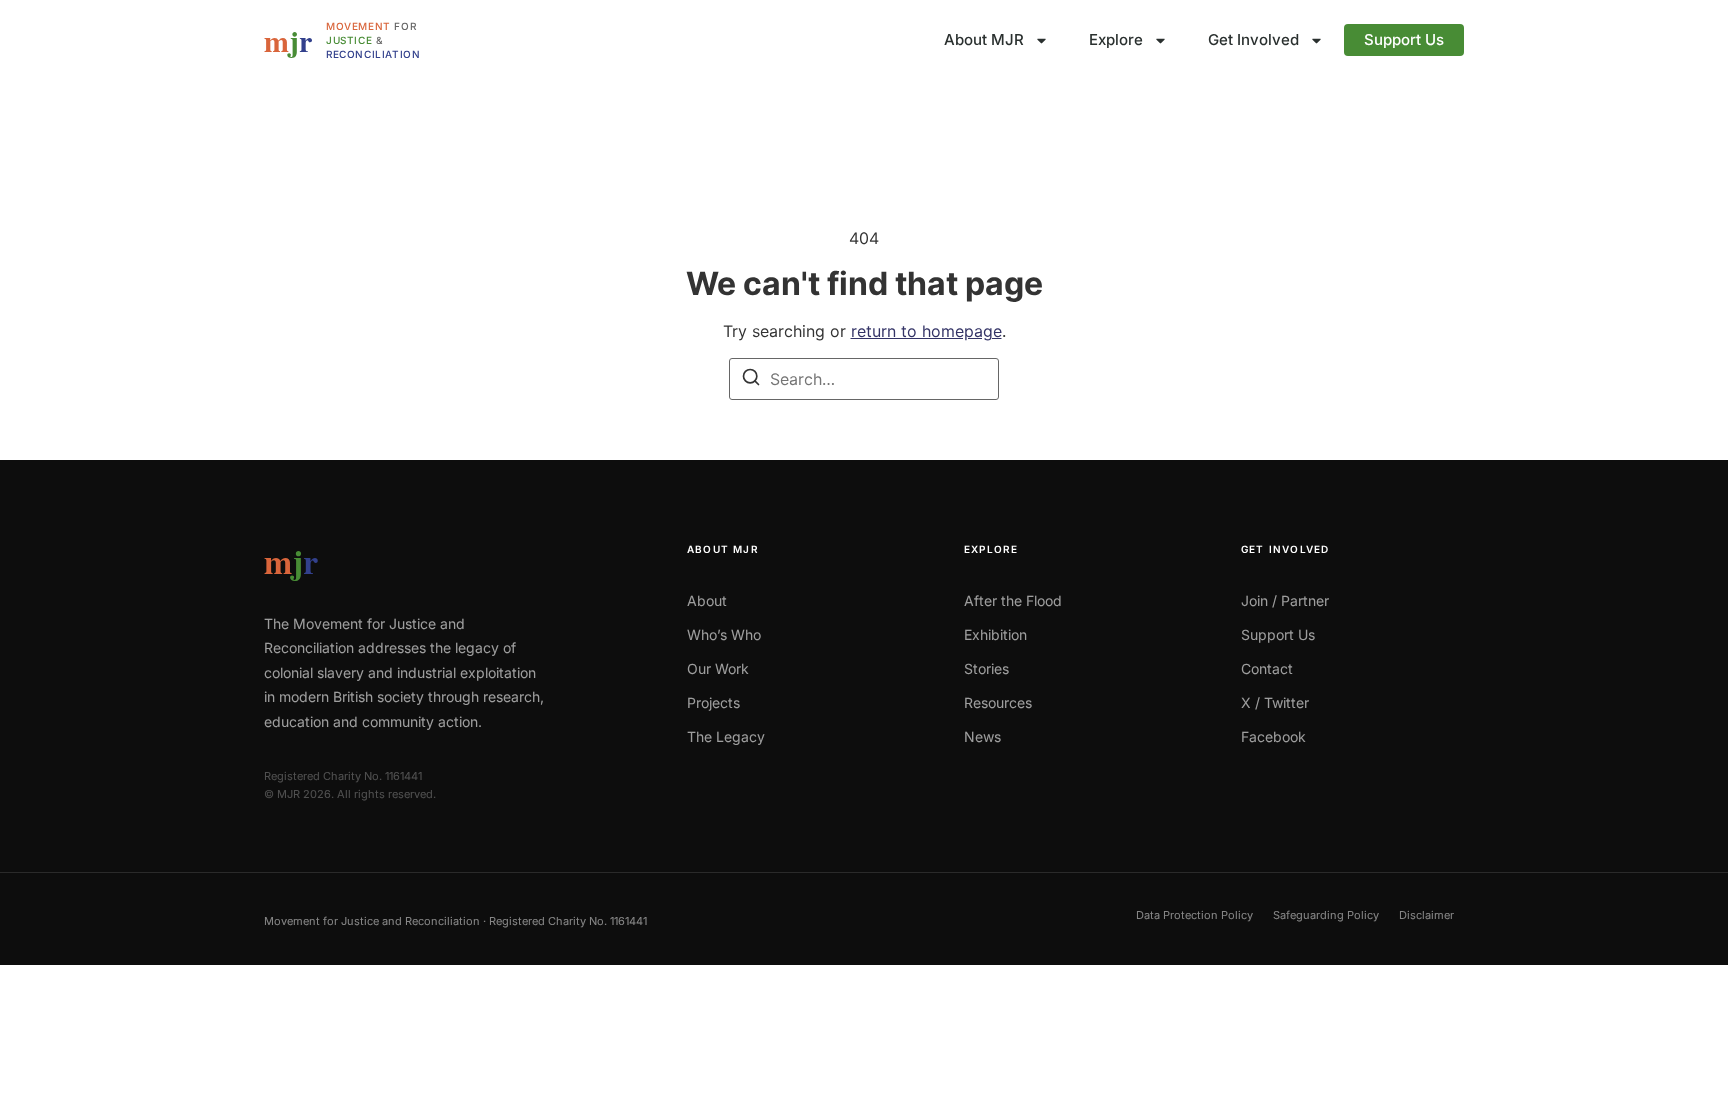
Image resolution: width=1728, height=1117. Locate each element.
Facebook (1273, 736)
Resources (998, 702)
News (982, 736)
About (707, 600)
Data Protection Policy (1194, 915)
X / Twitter (1275, 702)
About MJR (984, 39)
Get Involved (1253, 39)
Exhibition (995, 634)
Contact (1267, 668)
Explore (1116, 39)
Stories (986, 668)
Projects (713, 702)
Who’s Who (724, 634)
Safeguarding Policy (1326, 915)
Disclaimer (1426, 915)
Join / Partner (1285, 600)
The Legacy (726, 736)
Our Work (718, 668)
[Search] (751, 380)
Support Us (1404, 39)
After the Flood (1013, 600)
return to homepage (926, 331)
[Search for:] (864, 379)
